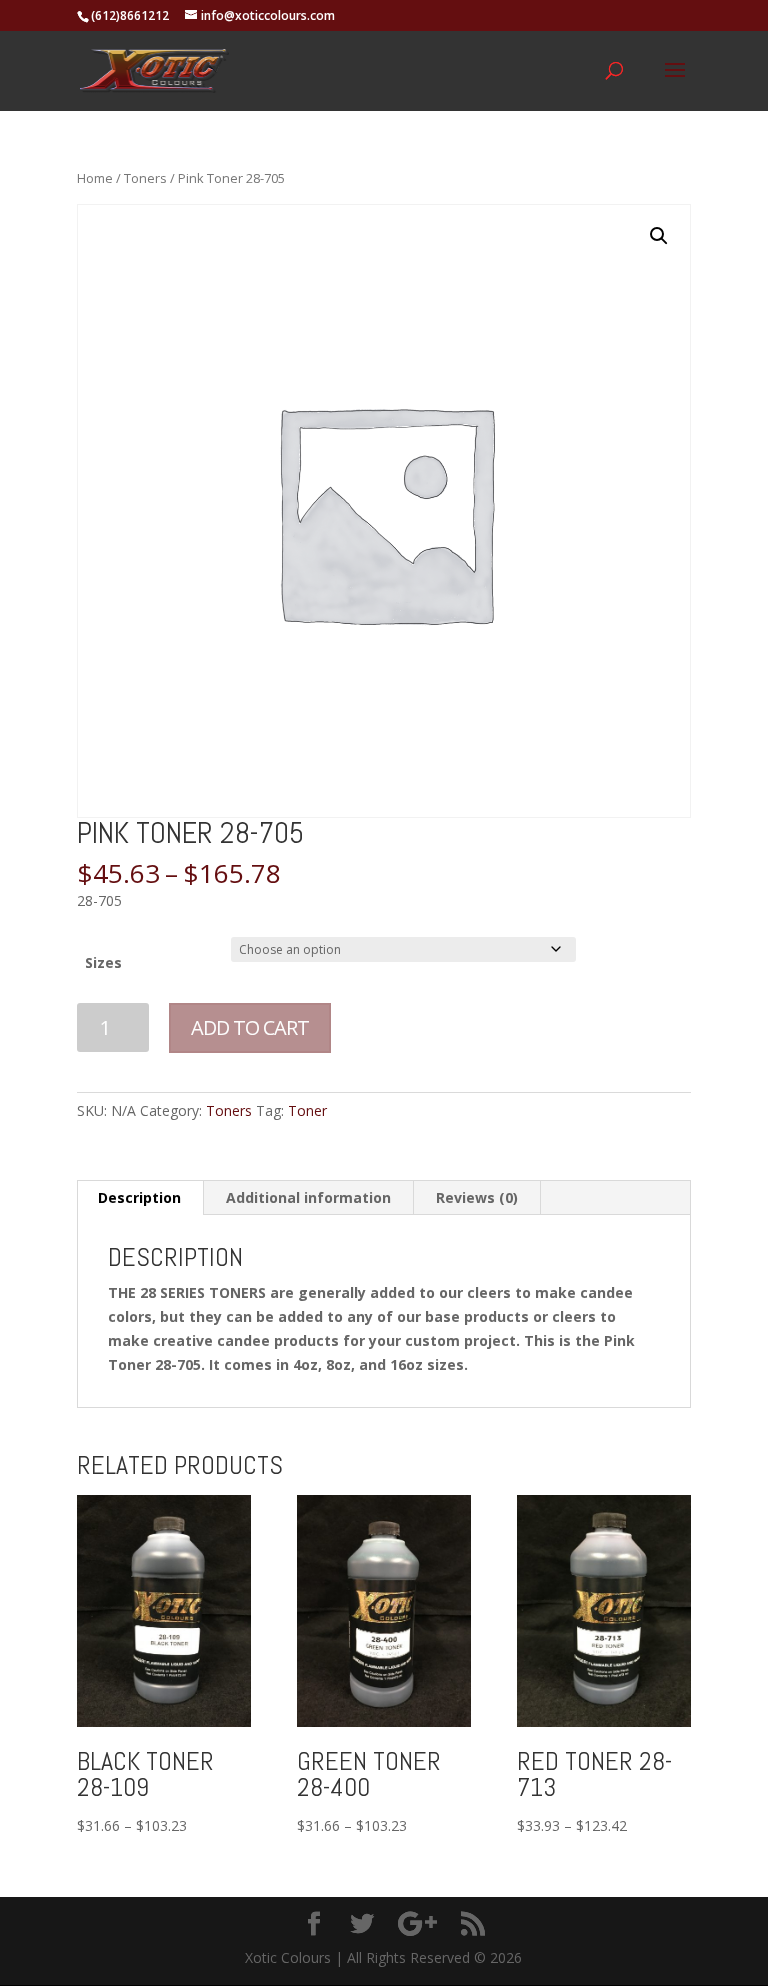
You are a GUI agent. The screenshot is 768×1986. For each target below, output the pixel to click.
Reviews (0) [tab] (477, 1197)
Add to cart (250, 1027)
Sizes (103, 962)
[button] (659, 236)
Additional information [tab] (308, 1197)
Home (95, 178)
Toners (145, 178)
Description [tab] (139, 1197)
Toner (307, 1110)
